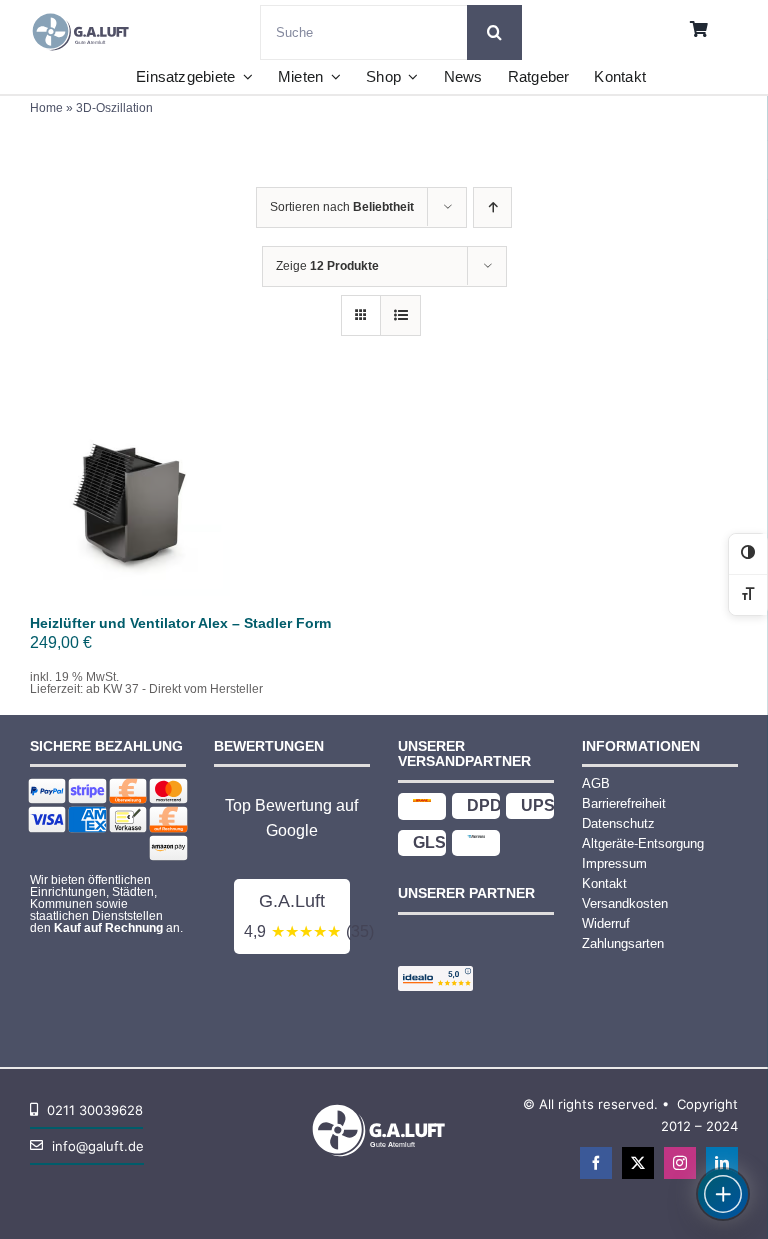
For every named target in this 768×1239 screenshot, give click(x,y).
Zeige (327, 266)
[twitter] (638, 1163)
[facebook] (596, 1163)
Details (144, 509)
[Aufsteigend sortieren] (492, 207)
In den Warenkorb (130, 490)
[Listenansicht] (400, 315)
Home (46, 108)
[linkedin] (722, 1163)
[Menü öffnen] (723, 1194)
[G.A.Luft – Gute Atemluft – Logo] (84, 12)
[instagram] (680, 1163)
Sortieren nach (342, 207)
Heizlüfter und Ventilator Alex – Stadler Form (180, 623)
